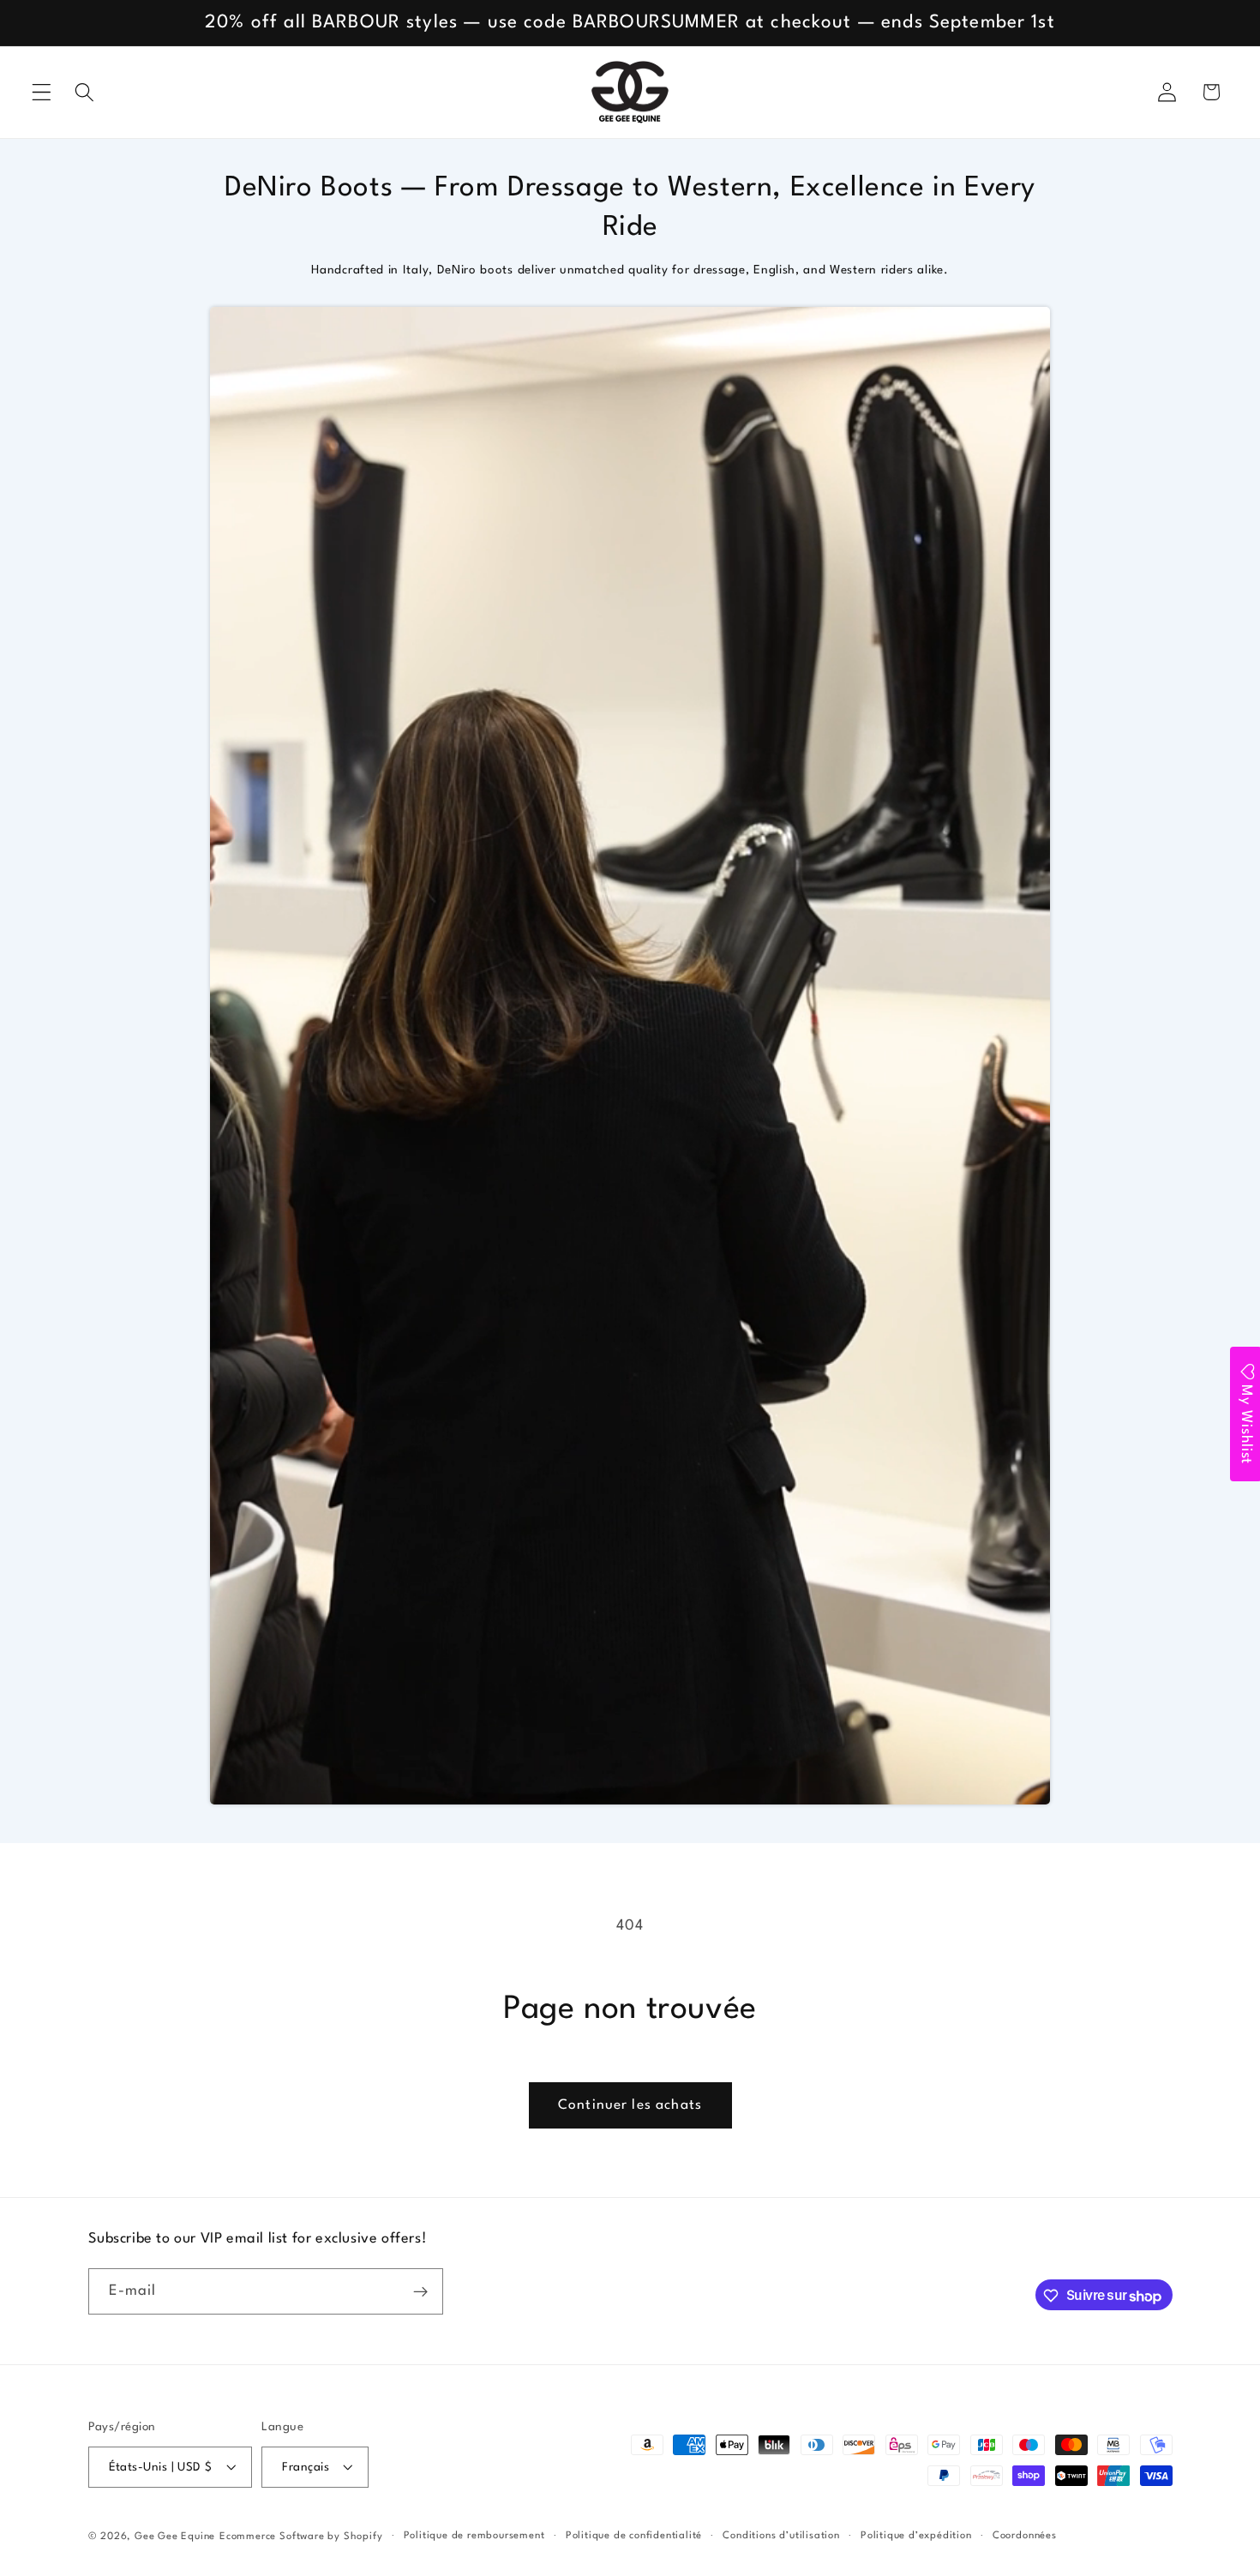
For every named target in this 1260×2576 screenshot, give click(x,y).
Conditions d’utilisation (781, 2536)
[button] (42, 92)
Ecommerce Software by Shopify (301, 2537)
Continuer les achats (630, 2105)
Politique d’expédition (916, 2536)
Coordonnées (1025, 2536)
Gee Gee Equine (175, 2537)
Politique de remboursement (474, 2536)
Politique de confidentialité (634, 2536)
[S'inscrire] (420, 2292)
